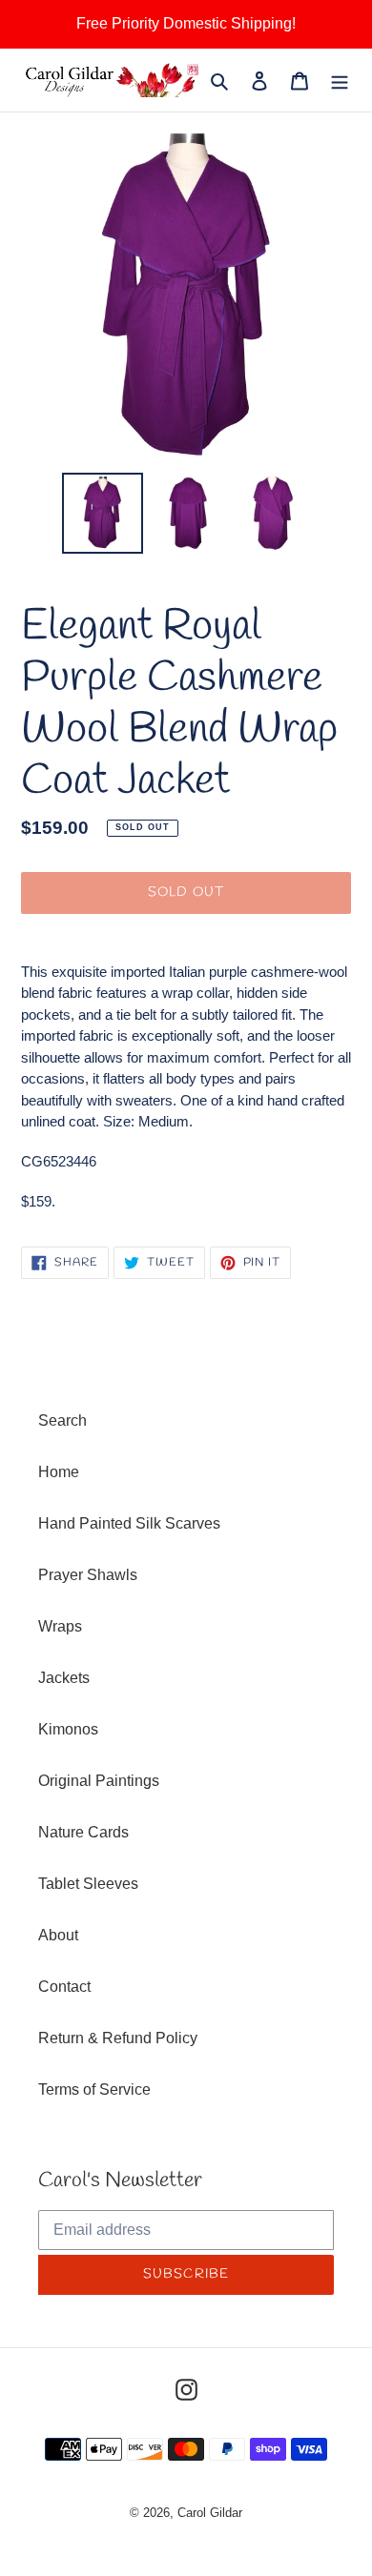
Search (62, 1420)
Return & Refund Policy (118, 2038)
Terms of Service (94, 2089)
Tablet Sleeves (88, 1884)
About (58, 1935)
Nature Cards (83, 1832)
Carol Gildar (210, 2513)
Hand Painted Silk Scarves (129, 1523)
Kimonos (68, 1729)
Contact (64, 1987)
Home (59, 1472)
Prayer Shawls (88, 1575)
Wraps (60, 1626)
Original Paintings (99, 1781)
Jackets (64, 1678)
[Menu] (340, 80)
